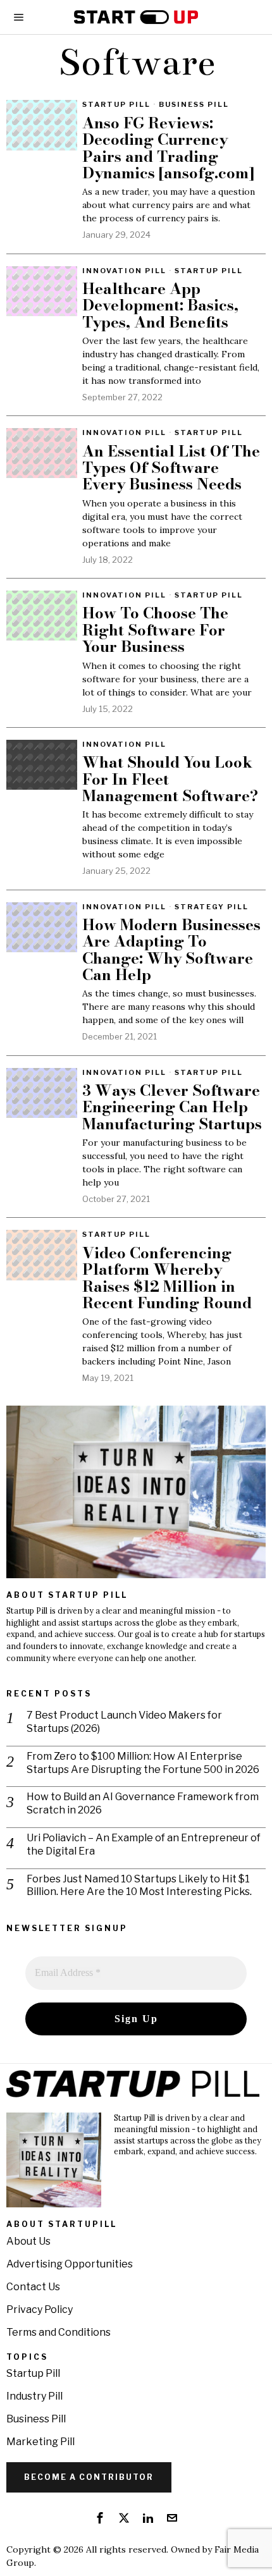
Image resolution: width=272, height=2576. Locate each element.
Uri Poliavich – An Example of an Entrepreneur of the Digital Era (144, 1844)
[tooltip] (100, 2518)
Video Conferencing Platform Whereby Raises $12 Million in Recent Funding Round (167, 1279)
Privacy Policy (40, 2309)
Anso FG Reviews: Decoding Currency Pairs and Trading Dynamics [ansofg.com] (168, 149)
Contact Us (33, 2287)
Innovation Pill (124, 271)
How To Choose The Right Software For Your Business (155, 630)
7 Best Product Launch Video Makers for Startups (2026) (124, 1722)
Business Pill (194, 104)
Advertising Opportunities (70, 2264)
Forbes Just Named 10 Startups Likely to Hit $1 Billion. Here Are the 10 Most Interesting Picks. (139, 1886)
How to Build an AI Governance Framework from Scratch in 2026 (143, 1803)
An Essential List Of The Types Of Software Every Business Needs (171, 468)
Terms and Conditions (59, 2332)
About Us (28, 2241)
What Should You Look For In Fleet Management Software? (170, 779)
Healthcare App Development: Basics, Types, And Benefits (160, 306)
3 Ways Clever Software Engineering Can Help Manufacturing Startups (172, 1107)
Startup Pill (116, 104)
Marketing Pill (40, 2442)
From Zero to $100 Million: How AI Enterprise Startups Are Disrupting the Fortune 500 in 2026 (143, 1763)
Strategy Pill (212, 907)
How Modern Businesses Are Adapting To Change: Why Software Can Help (171, 950)
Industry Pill (34, 2396)
